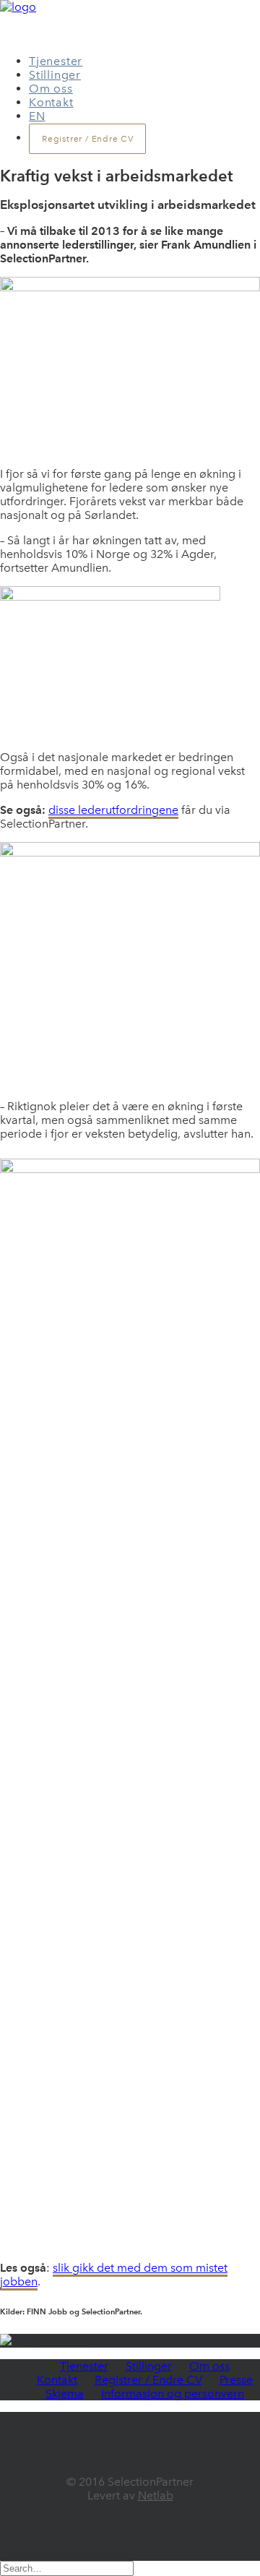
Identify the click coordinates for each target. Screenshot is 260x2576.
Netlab (156, 2495)
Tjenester (56, 61)
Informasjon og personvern (173, 2393)
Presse (236, 2380)
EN (37, 116)
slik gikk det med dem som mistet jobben (114, 2275)
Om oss (51, 89)
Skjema (65, 2393)
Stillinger (55, 75)
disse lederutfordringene (113, 810)
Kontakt (51, 102)
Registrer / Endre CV (148, 2380)
